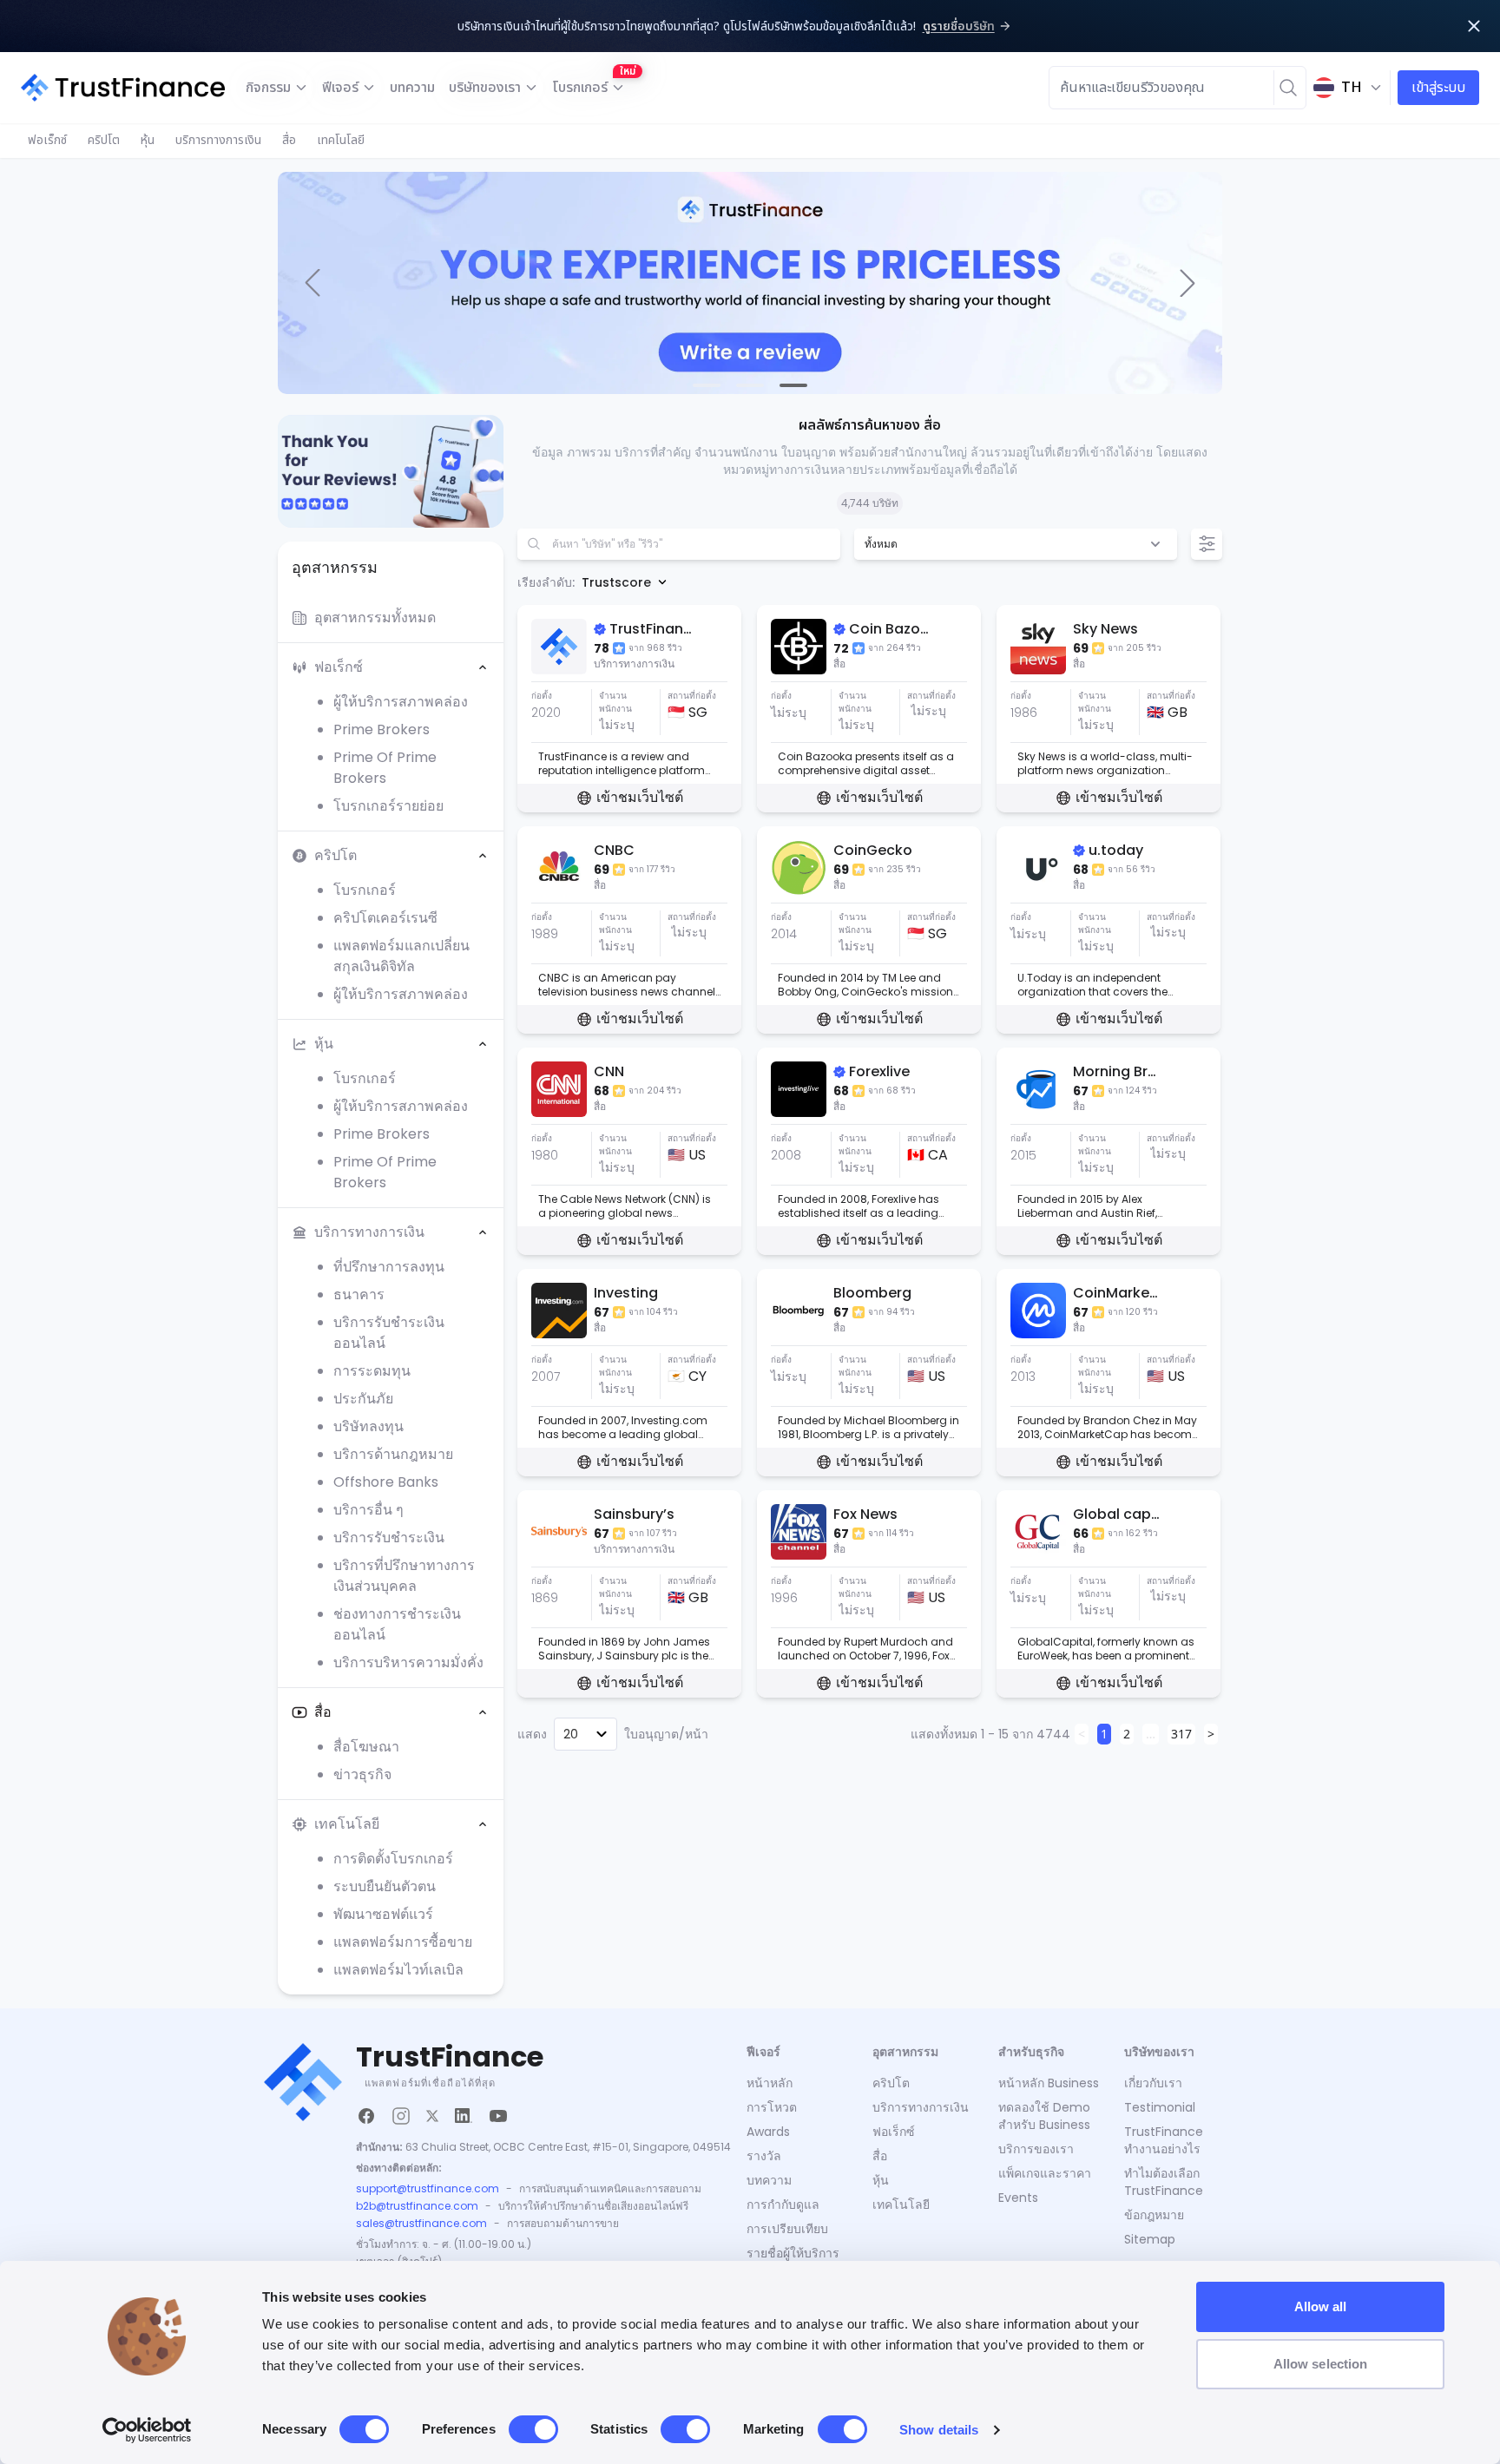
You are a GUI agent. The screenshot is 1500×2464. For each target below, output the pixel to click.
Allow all (1321, 2306)
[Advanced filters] (1207, 544)
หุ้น (148, 140)
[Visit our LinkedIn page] (464, 2116)
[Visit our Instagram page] (401, 2116)
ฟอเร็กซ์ (47, 140)
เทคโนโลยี (341, 140)
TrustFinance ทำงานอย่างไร (1164, 2140)
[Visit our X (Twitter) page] (432, 2116)
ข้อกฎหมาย (1154, 2215)
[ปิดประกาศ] (1474, 26)
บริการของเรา (1036, 2149)
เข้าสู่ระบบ (1438, 88)
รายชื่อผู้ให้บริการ (793, 2253)
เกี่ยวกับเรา (1153, 2083)
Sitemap (1150, 2239)
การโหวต (772, 2107)
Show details (939, 2430)
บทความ (412, 88)
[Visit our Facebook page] (366, 2116)
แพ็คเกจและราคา (1045, 2173)
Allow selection (1321, 2364)
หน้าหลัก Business (1049, 2083)
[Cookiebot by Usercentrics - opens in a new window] (147, 2430)
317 (1181, 1734)
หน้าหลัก (770, 2083)
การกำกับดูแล (783, 2204)
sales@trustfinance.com (421, 2224)
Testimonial (1160, 2107)
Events (1018, 2198)
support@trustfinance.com (428, 2189)
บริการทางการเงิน (218, 140)
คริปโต (104, 140)
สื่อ (289, 140)
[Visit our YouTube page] (498, 2116)
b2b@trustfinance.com (417, 2206)
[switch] (533, 2429)
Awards (768, 2132)
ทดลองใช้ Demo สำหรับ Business (1044, 2116)
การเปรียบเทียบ (787, 2229)
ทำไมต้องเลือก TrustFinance (1164, 2182)
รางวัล (764, 2156)
